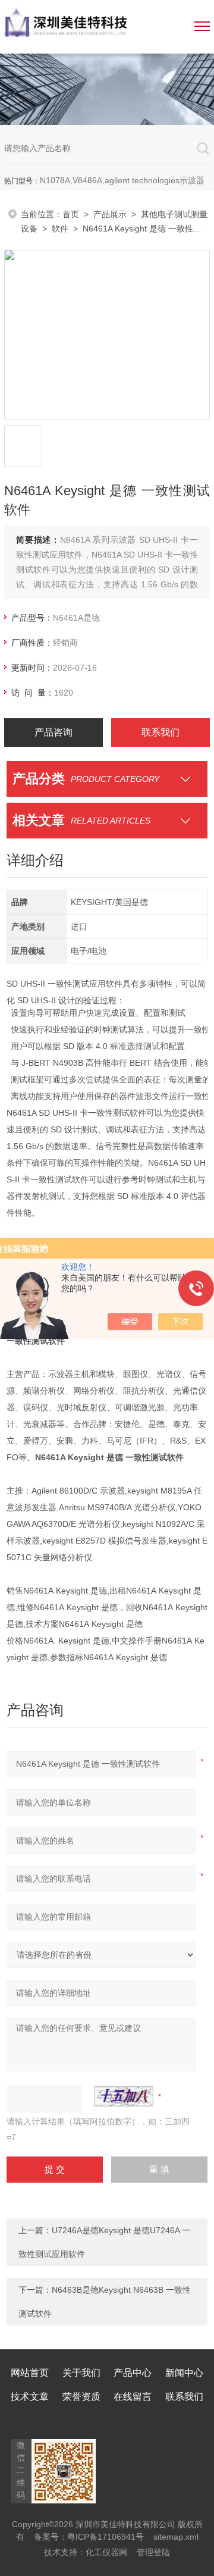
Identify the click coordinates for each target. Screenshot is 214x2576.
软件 (60, 229)
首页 (71, 214)
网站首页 (30, 2373)
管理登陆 (153, 2552)
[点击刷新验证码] (124, 2096)
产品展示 (110, 214)
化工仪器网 (106, 2552)
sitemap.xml (176, 2537)
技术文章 (30, 2397)
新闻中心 (184, 2373)
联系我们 (160, 732)
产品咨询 (53, 732)
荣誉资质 (81, 2397)
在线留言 (133, 2397)
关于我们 (81, 2373)
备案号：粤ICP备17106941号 (89, 2537)
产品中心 (133, 2373)
